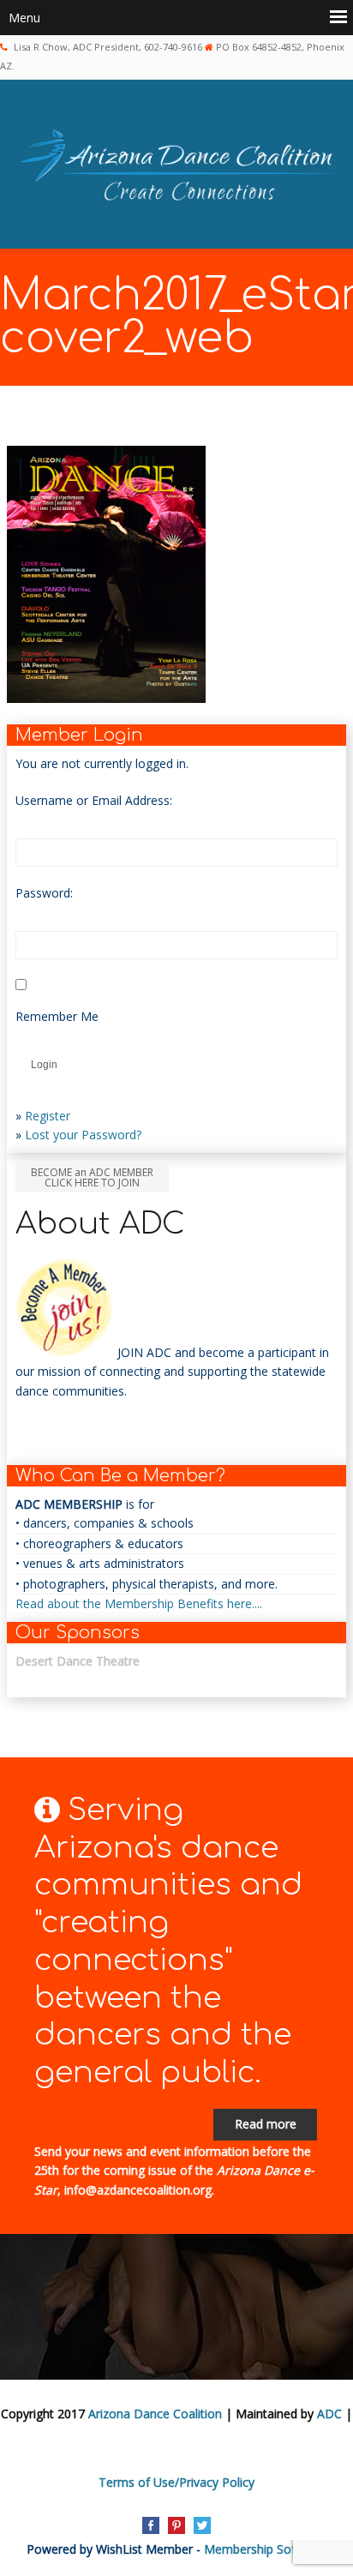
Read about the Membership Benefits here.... (139, 1603)
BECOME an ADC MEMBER (92, 1177)
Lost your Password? (83, 1135)
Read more (266, 2124)
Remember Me (57, 1016)
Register (48, 1116)
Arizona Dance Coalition (155, 2414)
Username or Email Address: (94, 800)
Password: (44, 893)
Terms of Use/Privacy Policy (176, 2482)
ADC (329, 2414)
